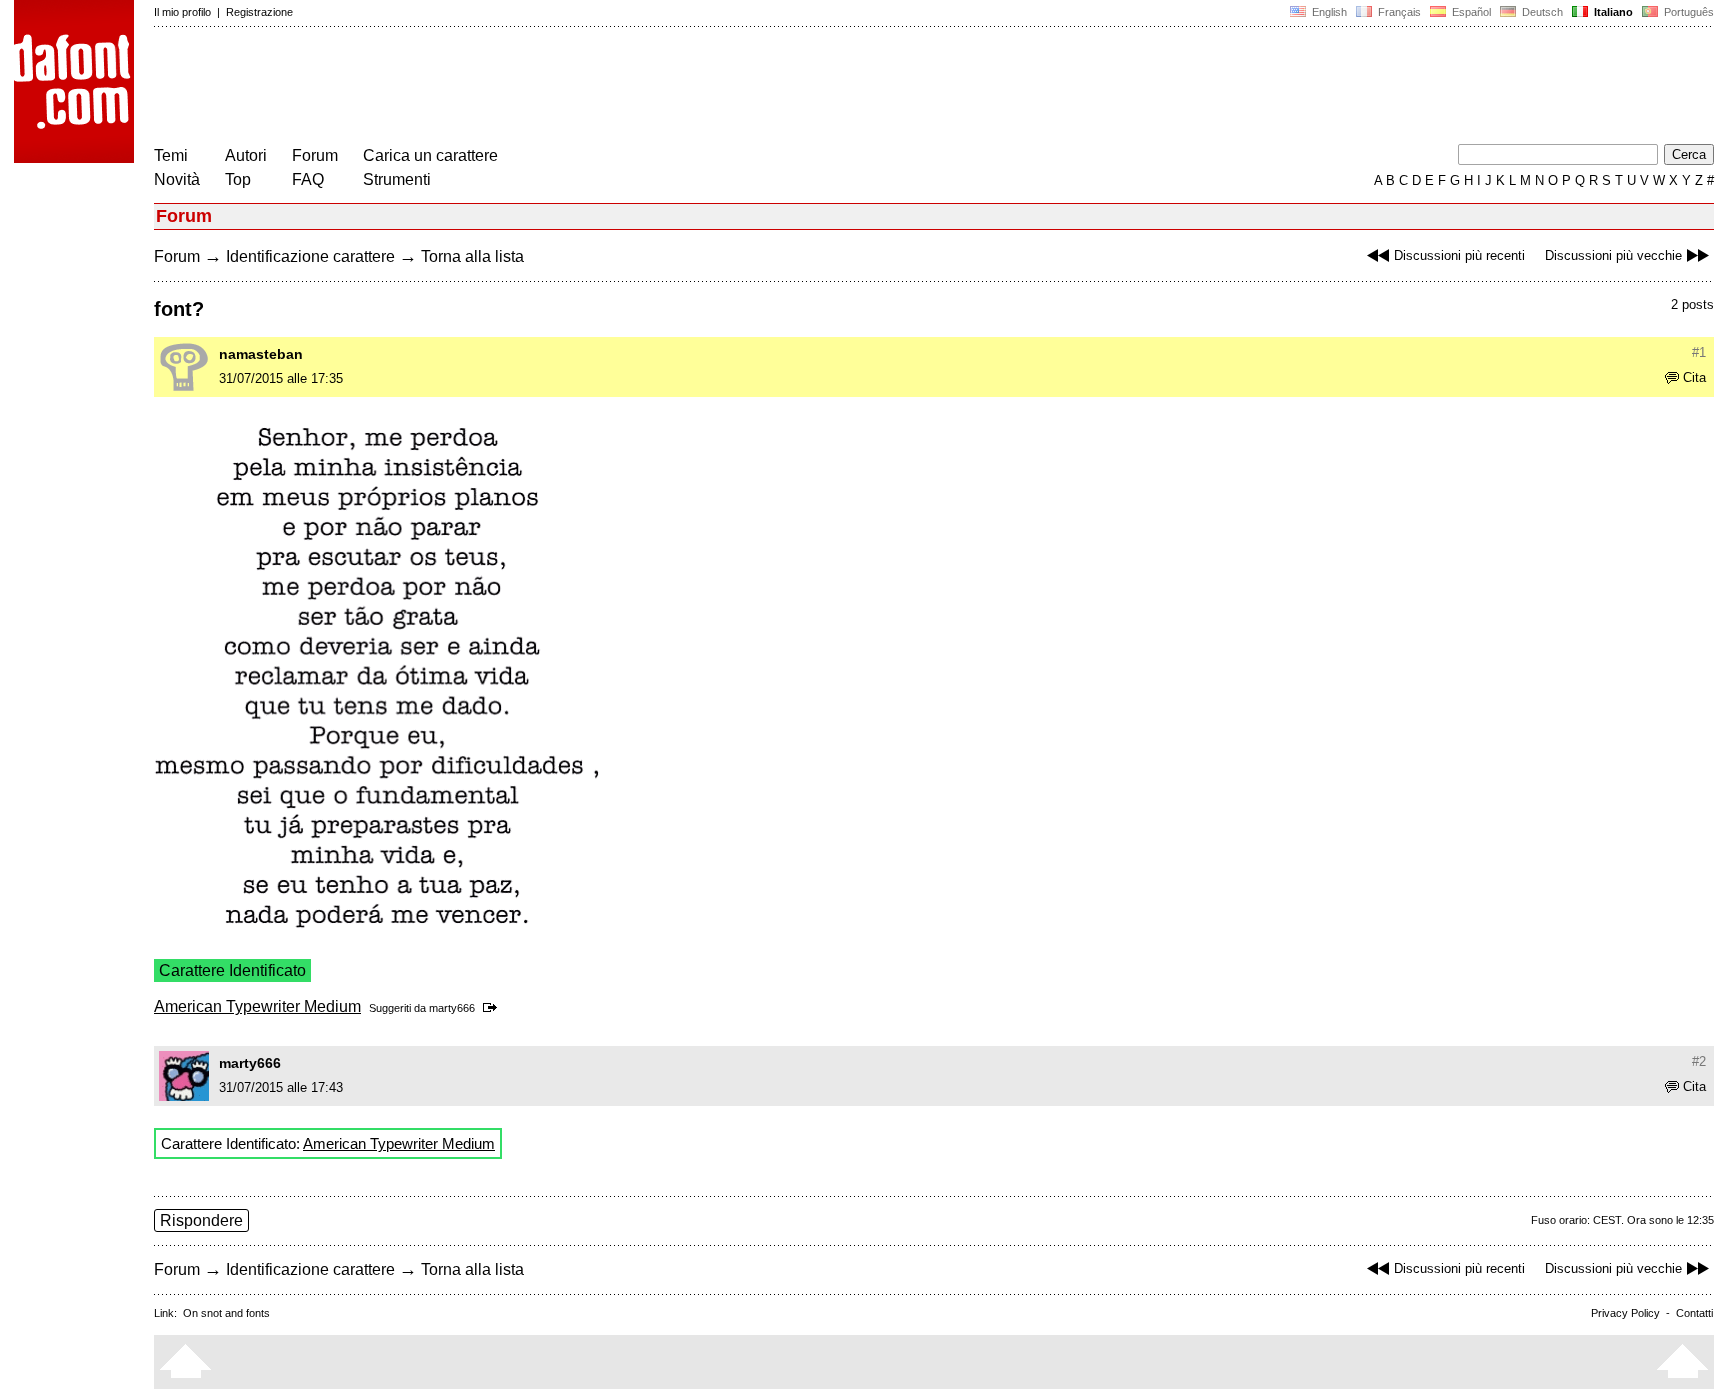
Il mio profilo (182, 12)
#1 (1699, 352)
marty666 (452, 1008)
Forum (315, 155)
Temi (171, 155)
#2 (1699, 1061)
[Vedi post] (493, 1008)
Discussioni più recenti (1459, 255)
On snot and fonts (226, 1313)
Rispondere (201, 1220)
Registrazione (259, 12)
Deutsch (1541, 12)
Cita (1694, 377)
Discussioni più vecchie (1613, 255)
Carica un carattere (430, 155)
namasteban (261, 354)
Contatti (1694, 1313)
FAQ (308, 179)
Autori (246, 155)
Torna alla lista (472, 256)
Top (238, 179)
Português (1686, 12)
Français (1398, 12)
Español (1470, 12)
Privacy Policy (1625, 1313)
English (1328, 12)
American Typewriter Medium (257, 1006)
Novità (177, 179)
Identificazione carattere (310, 256)
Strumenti (397, 179)
